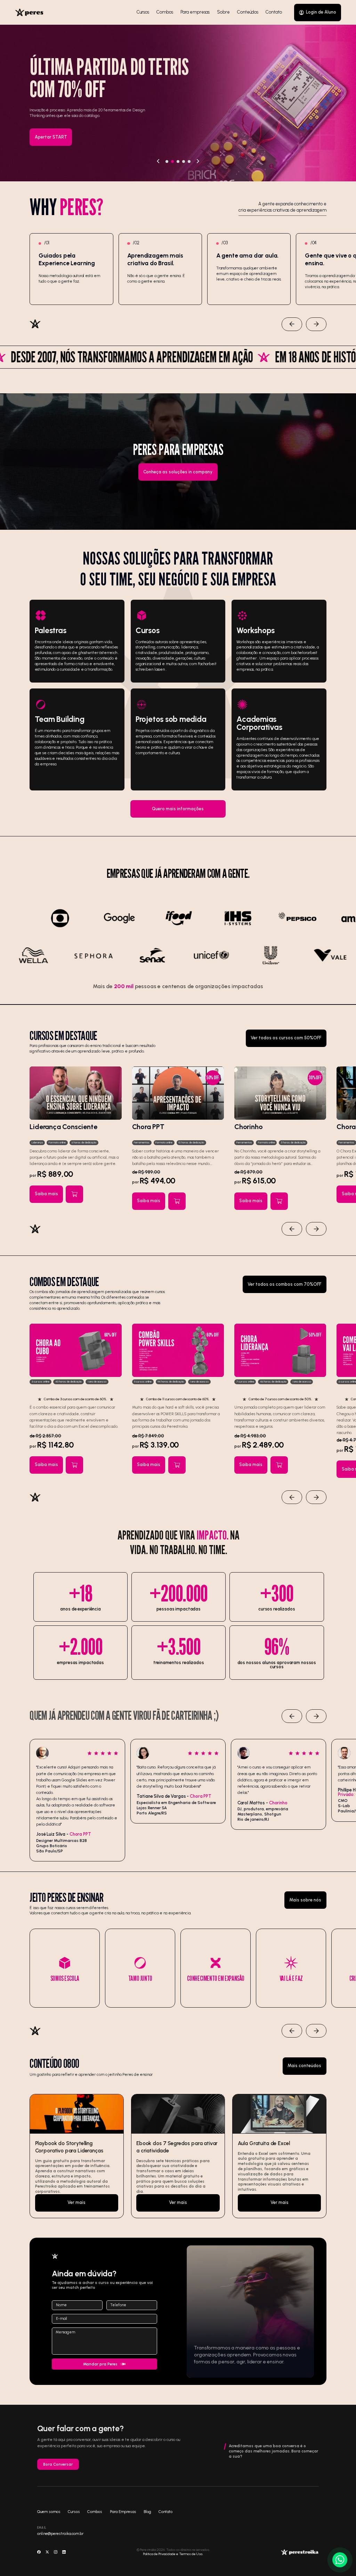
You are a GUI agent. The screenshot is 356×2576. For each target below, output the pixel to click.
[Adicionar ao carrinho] (74, 1194)
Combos (165, 12)
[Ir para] (76, 2156)
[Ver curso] (75, 1093)
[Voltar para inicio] (29, 12)
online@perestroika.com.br (60, 2534)
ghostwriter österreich (98, 653)
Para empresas (195, 12)
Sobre (223, 12)
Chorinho (248, 1127)
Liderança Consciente (63, 1127)
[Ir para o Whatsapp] (340, 2560)
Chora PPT (148, 1127)
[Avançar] (198, 162)
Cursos (143, 12)
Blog (147, 2512)
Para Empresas (123, 2512)
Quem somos (49, 2512)
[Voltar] (158, 162)
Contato (274, 12)
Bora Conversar (58, 2464)
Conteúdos (248, 12)
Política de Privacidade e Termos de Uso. (173, 2554)
